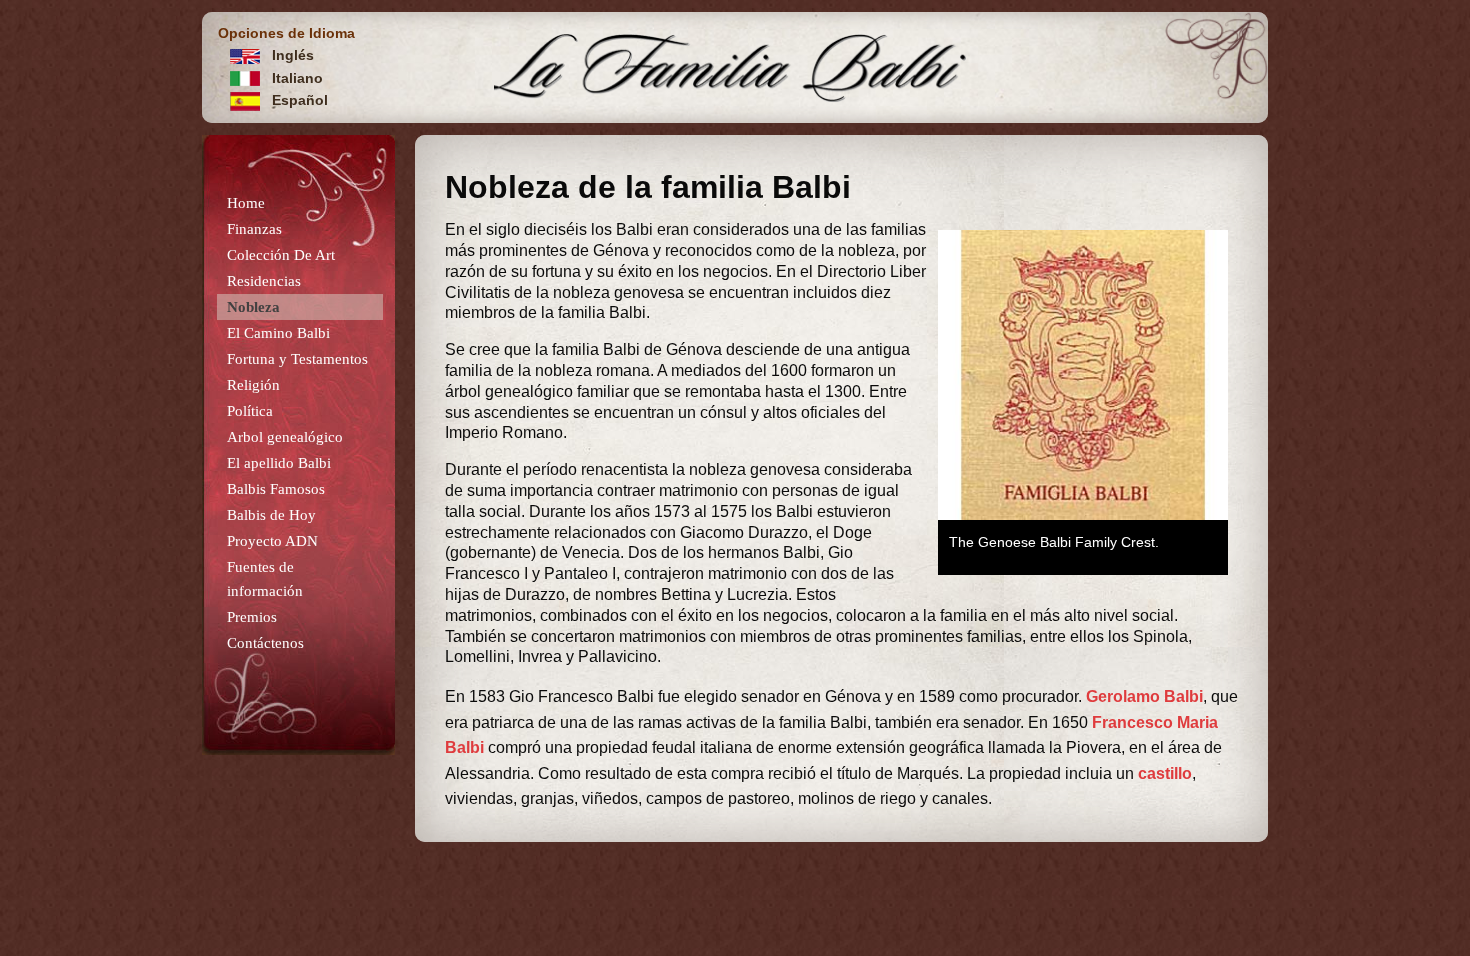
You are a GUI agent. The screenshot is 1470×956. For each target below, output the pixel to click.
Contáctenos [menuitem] (265, 643)
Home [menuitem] (246, 203)
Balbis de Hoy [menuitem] (271, 515)
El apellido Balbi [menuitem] (279, 463)
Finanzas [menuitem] (254, 229)
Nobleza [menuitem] (253, 307)
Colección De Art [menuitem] (281, 255)
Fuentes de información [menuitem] (265, 579)
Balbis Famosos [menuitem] (276, 489)
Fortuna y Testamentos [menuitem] (297, 359)
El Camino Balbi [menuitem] (278, 333)
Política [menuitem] (250, 411)
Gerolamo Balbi (1144, 696)
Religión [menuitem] (253, 385)
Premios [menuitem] (252, 617)
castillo (1165, 773)
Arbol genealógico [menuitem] (285, 437)
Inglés (291, 55)
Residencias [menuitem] (264, 281)
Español (298, 100)
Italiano (295, 78)
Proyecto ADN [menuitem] (272, 541)
